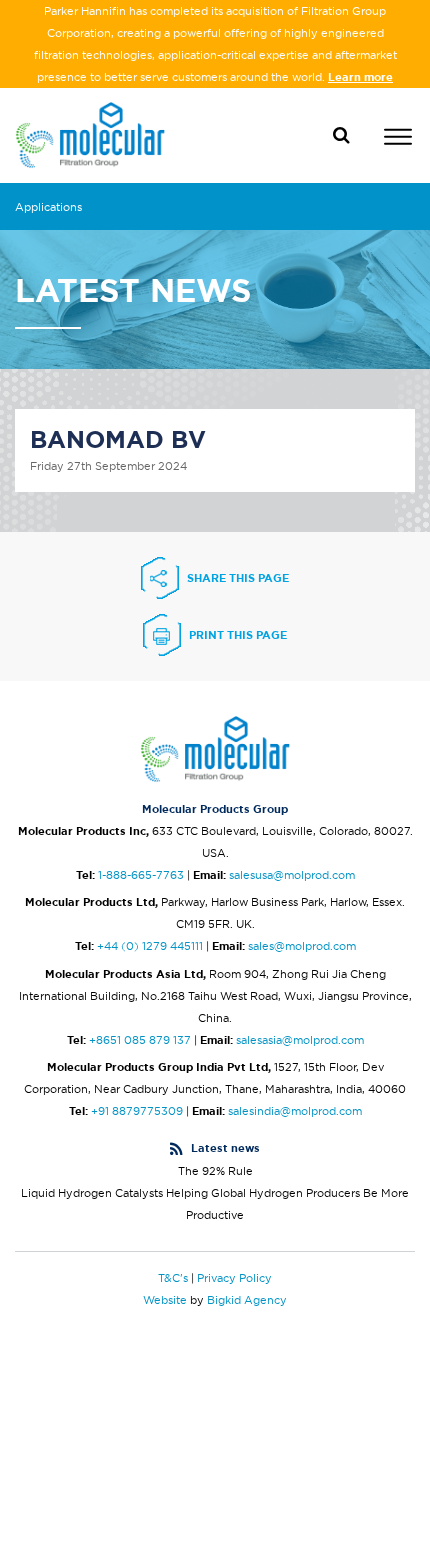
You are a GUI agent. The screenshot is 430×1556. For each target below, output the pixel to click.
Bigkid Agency (247, 1300)
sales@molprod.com (302, 946)
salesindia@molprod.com (295, 1111)
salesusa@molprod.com (292, 875)
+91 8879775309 (137, 1111)
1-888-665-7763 (141, 875)
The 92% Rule (215, 1171)
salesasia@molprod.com (300, 1040)
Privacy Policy (234, 1278)
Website (165, 1300)
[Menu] (398, 139)
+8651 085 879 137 (140, 1040)
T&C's (173, 1278)
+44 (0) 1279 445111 (150, 946)
